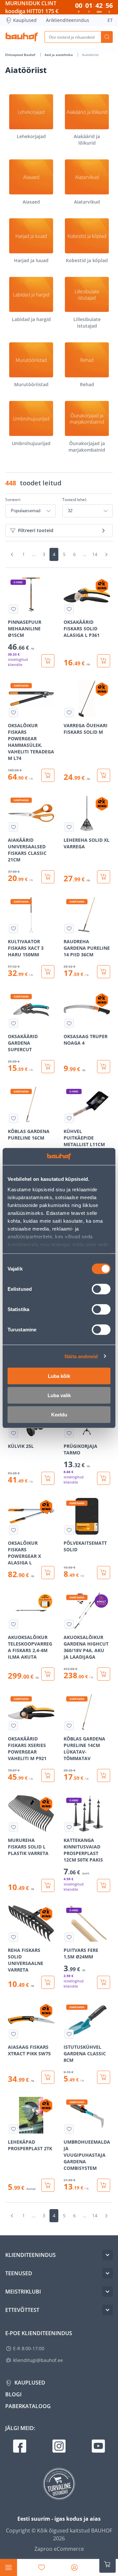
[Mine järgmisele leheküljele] (106, 554)
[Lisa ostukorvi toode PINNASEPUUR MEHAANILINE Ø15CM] (48, 661)
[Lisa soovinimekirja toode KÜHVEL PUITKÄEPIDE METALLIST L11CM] (69, 1118)
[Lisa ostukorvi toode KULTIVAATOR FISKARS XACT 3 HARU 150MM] (48, 972)
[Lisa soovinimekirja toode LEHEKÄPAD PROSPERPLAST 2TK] (13, 2129)
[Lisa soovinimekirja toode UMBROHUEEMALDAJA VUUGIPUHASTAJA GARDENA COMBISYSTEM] (69, 2129)
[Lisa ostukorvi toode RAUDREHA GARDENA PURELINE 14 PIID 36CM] (104, 972)
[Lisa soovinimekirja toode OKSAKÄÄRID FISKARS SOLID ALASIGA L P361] (69, 609)
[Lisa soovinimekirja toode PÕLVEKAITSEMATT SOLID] (69, 1530)
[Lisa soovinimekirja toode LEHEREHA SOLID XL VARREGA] (69, 827)
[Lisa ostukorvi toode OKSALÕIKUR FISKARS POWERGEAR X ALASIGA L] (48, 1573)
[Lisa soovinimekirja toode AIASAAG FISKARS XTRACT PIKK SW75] (13, 2034)
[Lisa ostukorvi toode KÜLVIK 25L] (48, 1478)
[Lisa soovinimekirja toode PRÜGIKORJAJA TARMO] (69, 1433)
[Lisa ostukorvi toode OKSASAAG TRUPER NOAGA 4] (104, 1067)
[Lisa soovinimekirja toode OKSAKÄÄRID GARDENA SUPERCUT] (13, 1023)
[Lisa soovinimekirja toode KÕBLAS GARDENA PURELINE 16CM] (13, 1118)
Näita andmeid (81, 1356)
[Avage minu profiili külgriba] (74, 2567)
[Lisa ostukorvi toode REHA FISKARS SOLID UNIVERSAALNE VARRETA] (48, 1982)
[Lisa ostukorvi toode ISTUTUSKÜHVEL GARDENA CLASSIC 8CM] (104, 2077)
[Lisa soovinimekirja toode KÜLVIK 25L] (13, 1433)
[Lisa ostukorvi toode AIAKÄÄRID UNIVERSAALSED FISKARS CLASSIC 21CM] (48, 877)
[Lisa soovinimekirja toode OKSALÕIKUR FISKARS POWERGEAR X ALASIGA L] (13, 1530)
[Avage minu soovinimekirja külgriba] (42, 2567)
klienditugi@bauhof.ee (38, 2360)
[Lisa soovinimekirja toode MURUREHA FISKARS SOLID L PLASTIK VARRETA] (13, 1827)
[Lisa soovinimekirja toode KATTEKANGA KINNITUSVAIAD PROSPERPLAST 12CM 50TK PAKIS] (69, 1827)
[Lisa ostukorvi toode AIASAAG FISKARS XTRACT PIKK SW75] (48, 2077)
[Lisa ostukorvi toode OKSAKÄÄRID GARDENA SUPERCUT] (48, 1067)
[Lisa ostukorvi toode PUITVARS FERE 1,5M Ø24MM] (104, 1982)
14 (95, 554)
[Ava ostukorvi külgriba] (108, 2564)
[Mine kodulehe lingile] (22, 37)
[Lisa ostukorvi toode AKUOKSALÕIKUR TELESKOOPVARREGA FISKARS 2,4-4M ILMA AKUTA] (48, 1674)
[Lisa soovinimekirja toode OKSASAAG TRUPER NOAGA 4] (69, 1023)
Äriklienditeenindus (68, 20)
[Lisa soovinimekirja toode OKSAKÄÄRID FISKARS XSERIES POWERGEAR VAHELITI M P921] (13, 1726)
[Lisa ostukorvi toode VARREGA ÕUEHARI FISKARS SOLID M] (104, 775)
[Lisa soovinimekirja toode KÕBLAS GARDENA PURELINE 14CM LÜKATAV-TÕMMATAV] (69, 1726)
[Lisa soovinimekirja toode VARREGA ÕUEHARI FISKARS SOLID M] (69, 712)
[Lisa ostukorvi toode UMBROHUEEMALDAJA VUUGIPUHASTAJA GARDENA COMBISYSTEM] (104, 2185)
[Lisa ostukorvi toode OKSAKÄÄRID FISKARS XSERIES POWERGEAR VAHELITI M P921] (48, 1775)
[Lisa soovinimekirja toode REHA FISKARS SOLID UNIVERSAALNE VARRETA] (13, 1937)
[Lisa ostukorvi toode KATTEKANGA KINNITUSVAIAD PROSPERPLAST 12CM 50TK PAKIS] (104, 1885)
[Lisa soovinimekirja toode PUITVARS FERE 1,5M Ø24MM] (69, 1937)
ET (110, 20)
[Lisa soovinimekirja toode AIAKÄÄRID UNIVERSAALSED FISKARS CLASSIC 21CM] (13, 827)
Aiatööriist (90, 55)
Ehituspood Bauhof (21, 55)
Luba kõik (59, 1376)
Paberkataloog (28, 2406)
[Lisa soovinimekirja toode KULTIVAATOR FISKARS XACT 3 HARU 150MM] (13, 928)
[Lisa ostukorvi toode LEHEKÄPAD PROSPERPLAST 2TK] (48, 2185)
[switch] (101, 1289)
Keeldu (59, 1415)
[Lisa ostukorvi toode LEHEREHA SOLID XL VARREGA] (104, 877)
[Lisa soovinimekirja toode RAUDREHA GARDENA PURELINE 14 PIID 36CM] (69, 928)
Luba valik (59, 1395)
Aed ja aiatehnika (59, 55)
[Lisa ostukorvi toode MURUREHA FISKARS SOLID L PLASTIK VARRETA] (48, 1885)
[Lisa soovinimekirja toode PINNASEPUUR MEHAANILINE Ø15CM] (13, 609)
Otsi (107, 37)
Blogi (13, 2394)
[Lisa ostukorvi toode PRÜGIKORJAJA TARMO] (104, 1478)
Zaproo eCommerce (59, 2549)
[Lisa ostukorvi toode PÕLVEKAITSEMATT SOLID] (104, 1573)
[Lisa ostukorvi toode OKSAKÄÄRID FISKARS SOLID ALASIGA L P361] (104, 661)
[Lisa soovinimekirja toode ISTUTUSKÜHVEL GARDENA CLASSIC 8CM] (69, 2034)
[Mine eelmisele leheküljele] (12, 554)
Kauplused (25, 20)
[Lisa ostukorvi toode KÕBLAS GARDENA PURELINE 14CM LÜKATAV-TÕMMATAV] (104, 1775)
